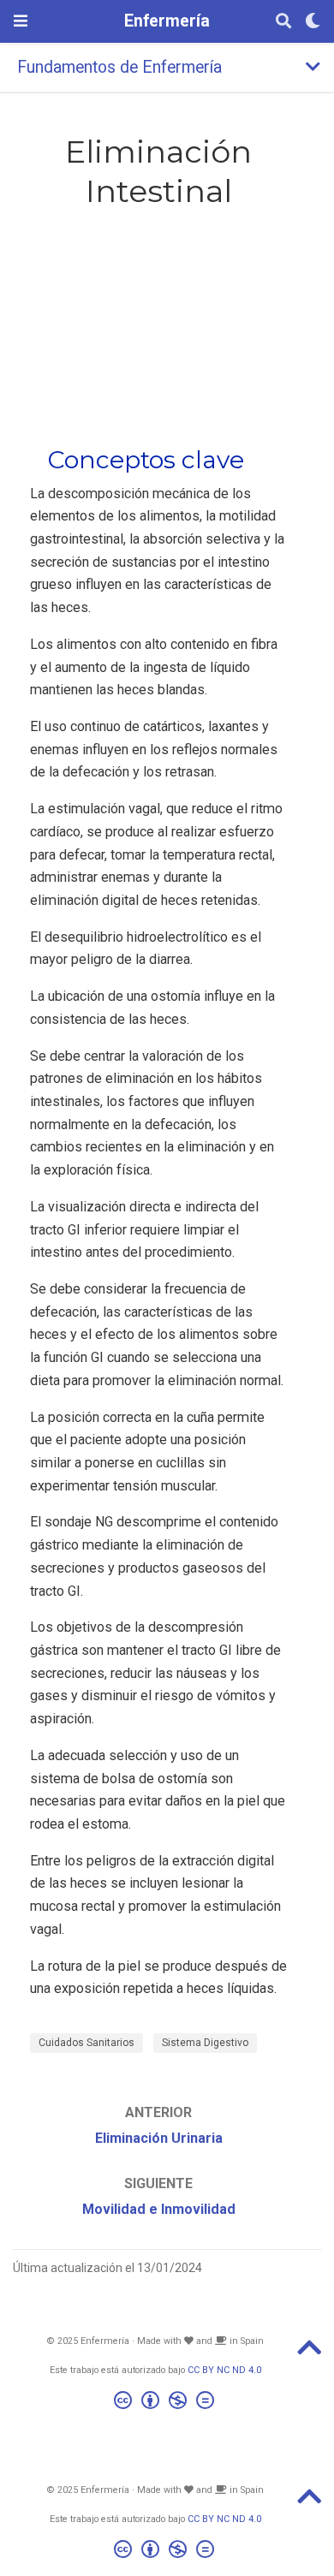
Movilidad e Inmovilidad (159, 2209)
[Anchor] (256, 458)
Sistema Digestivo (205, 2043)
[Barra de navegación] (21, 21)
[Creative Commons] (167, 2403)
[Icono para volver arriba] (309, 2353)
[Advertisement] (158, 324)
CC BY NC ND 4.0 (224, 2370)
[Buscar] (283, 22)
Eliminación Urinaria (159, 2138)
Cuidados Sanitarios (86, 2043)
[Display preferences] (313, 22)
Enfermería (167, 21)
